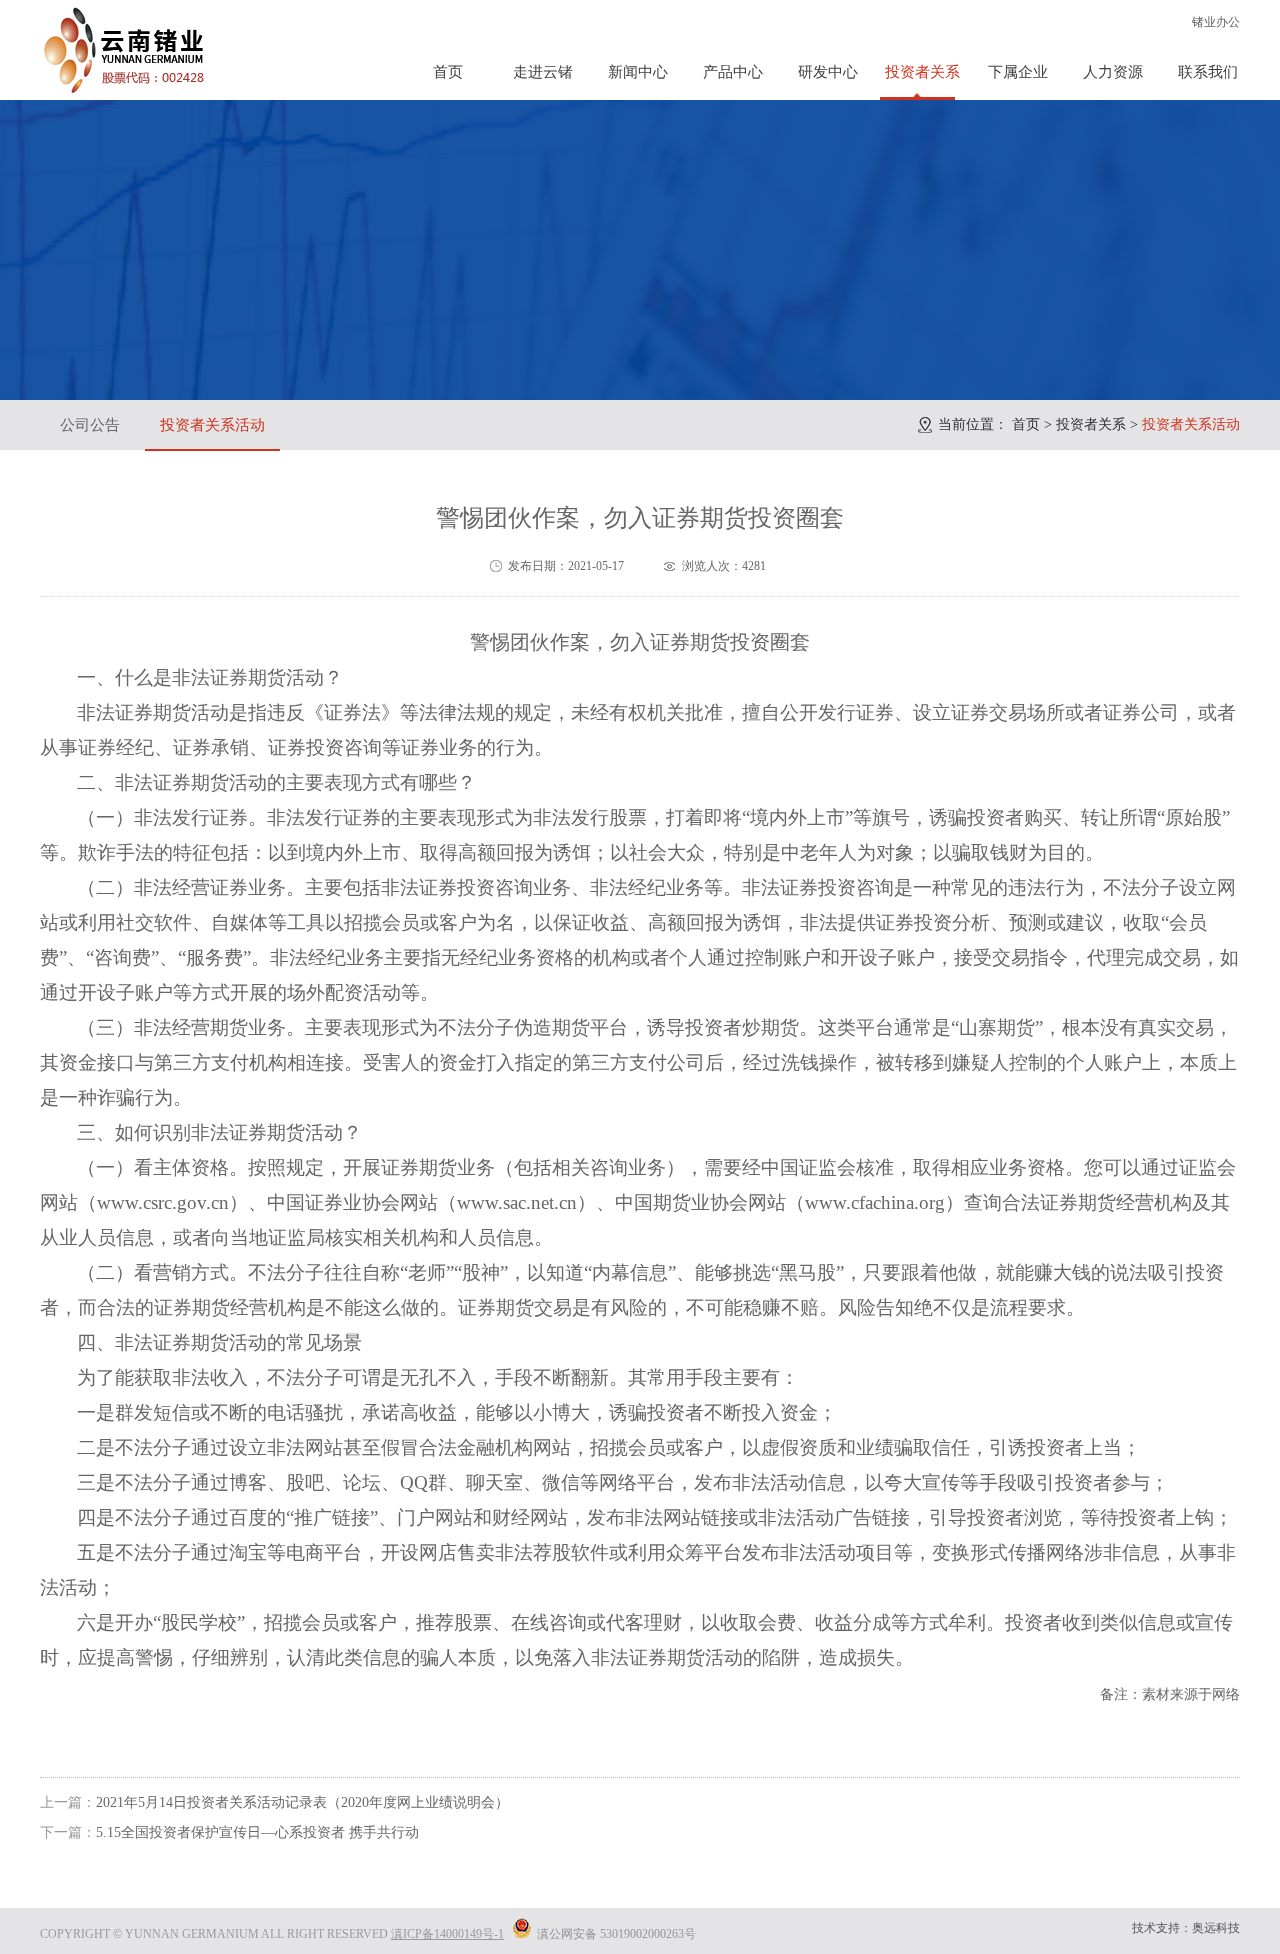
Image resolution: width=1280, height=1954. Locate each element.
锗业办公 (1216, 22)
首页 (448, 72)
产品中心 (733, 72)
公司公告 (90, 425)
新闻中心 (638, 72)
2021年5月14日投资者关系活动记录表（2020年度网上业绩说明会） (302, 1802)
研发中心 (828, 72)
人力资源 (1113, 72)
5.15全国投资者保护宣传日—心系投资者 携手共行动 (257, 1832)
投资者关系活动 (212, 425)
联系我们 (1208, 72)
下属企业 (1018, 72)
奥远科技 (1216, 1928)
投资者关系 (922, 72)
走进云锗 (543, 72)
